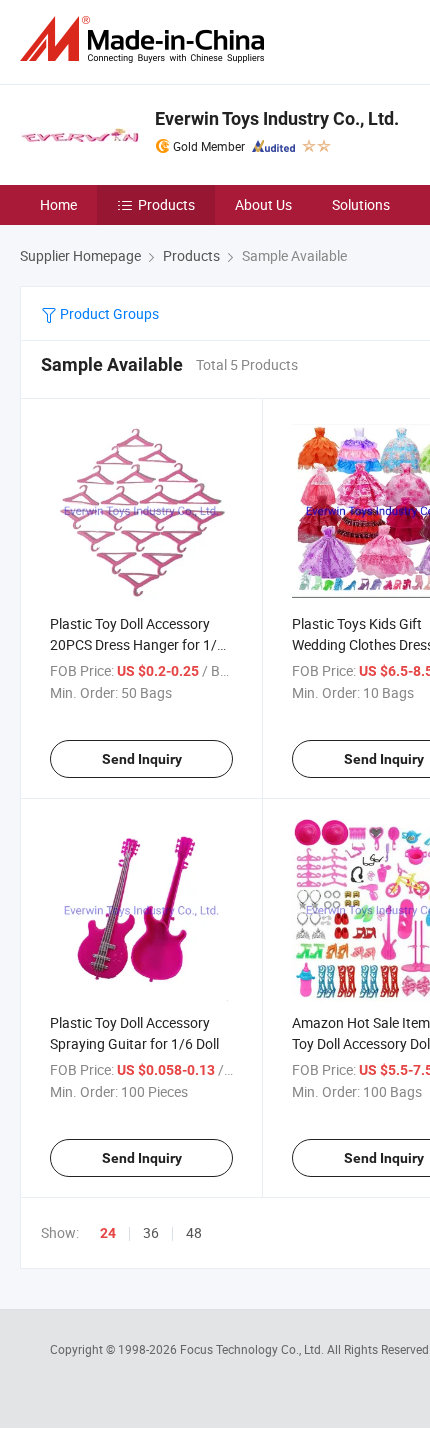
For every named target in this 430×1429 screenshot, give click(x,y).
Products (166, 204)
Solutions (361, 204)
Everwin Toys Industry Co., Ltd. (277, 118)
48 (194, 1232)
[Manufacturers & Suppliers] (146, 39)
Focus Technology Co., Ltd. (253, 1349)
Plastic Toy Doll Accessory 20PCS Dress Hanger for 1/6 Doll (137, 644)
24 (108, 1233)
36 (151, 1232)
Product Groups (108, 313)
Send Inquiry (142, 759)
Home (58, 204)
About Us (263, 204)
